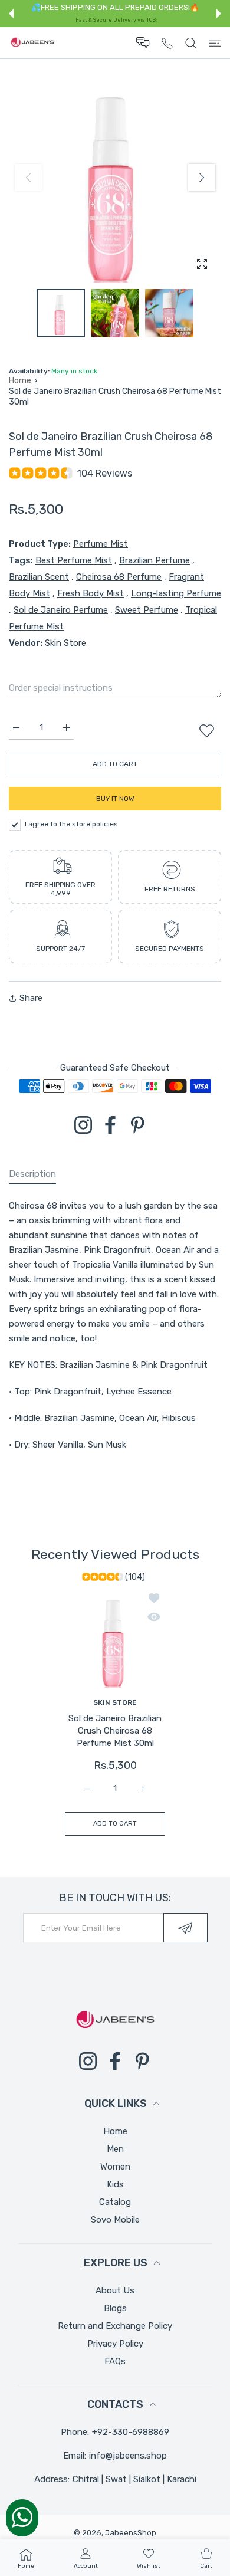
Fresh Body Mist (91, 593)
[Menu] (215, 43)
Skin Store (65, 643)
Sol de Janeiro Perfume (61, 610)
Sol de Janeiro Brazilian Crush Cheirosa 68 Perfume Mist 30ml (115, 1731)
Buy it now (115, 799)
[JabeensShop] (32, 43)
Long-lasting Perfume (176, 593)
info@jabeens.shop (128, 2456)
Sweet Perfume (147, 610)
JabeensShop (131, 2533)
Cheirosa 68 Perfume (119, 577)
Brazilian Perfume (155, 560)
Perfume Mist (101, 544)
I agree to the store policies (71, 824)
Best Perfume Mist (74, 560)
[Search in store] (191, 43)
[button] (11, 14)
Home (20, 381)
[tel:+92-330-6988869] (167, 43)
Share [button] (31, 998)
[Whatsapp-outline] (22, 2517)
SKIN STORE (115, 1702)
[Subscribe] (185, 1928)
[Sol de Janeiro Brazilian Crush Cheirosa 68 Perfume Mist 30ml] (115, 1638)
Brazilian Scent (39, 577)
